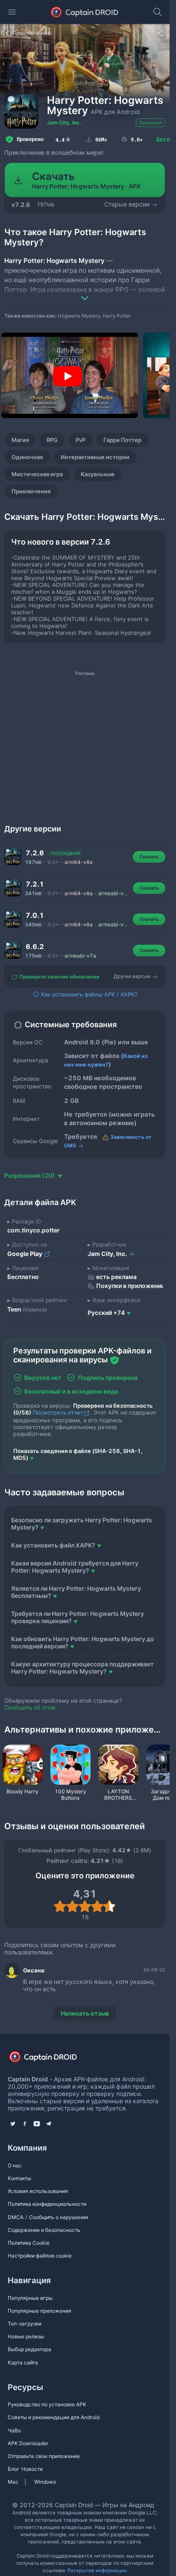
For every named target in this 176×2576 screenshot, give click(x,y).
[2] (72, 1906)
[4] (97, 1906)
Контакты (19, 2178)
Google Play (25, 1254)
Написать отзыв (85, 2013)
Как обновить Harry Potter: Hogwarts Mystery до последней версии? (83, 1642)
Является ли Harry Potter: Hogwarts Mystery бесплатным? (76, 1592)
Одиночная (27, 457)
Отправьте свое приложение (44, 2456)
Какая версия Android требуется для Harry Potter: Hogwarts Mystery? (75, 1567)
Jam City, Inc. (64, 122)
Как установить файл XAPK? (53, 1545)
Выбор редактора (29, 2349)
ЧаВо (14, 2430)
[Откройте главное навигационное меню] (12, 12)
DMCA (16, 2217)
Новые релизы (26, 2336)
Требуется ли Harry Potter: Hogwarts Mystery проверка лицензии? (78, 1617)
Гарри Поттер (122, 440)
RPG (52, 440)
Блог (14, 2469)
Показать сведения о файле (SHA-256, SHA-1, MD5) (78, 1454)
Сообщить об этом (30, 1707)
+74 (106, 1313)
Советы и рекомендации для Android (54, 2417)
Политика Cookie (29, 2243)
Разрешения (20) (30, 1175)
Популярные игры (30, 2298)
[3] (85, 1906)
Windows (45, 2482)
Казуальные (98, 474)
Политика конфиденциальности (47, 2204)
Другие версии (133, 976)
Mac (13, 2482)
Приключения (31, 491)
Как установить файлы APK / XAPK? (88, 994)
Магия (20, 440)
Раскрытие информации (97, 2570)
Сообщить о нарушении (59, 2217)
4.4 (64, 139)
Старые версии (128, 204)
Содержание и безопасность (44, 2230)
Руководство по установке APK (47, 2404)
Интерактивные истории (95, 457)
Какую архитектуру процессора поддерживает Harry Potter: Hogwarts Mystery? (82, 1668)
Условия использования (38, 2191)
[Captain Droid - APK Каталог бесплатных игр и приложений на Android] (85, 12)
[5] (110, 1906)
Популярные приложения (40, 2311)
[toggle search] (158, 12)
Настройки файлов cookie (40, 2256)
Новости (32, 2469)
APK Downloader (28, 2443)
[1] (60, 1906)
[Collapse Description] (85, 292)
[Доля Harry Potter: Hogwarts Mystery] (160, 33)
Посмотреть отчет (58, 1412)
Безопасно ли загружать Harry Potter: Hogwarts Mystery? (82, 1524)
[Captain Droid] (50, 2059)
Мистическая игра (37, 474)
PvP (81, 440)
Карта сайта (23, 2362)
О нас (15, 2165)
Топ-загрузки (25, 2324)
